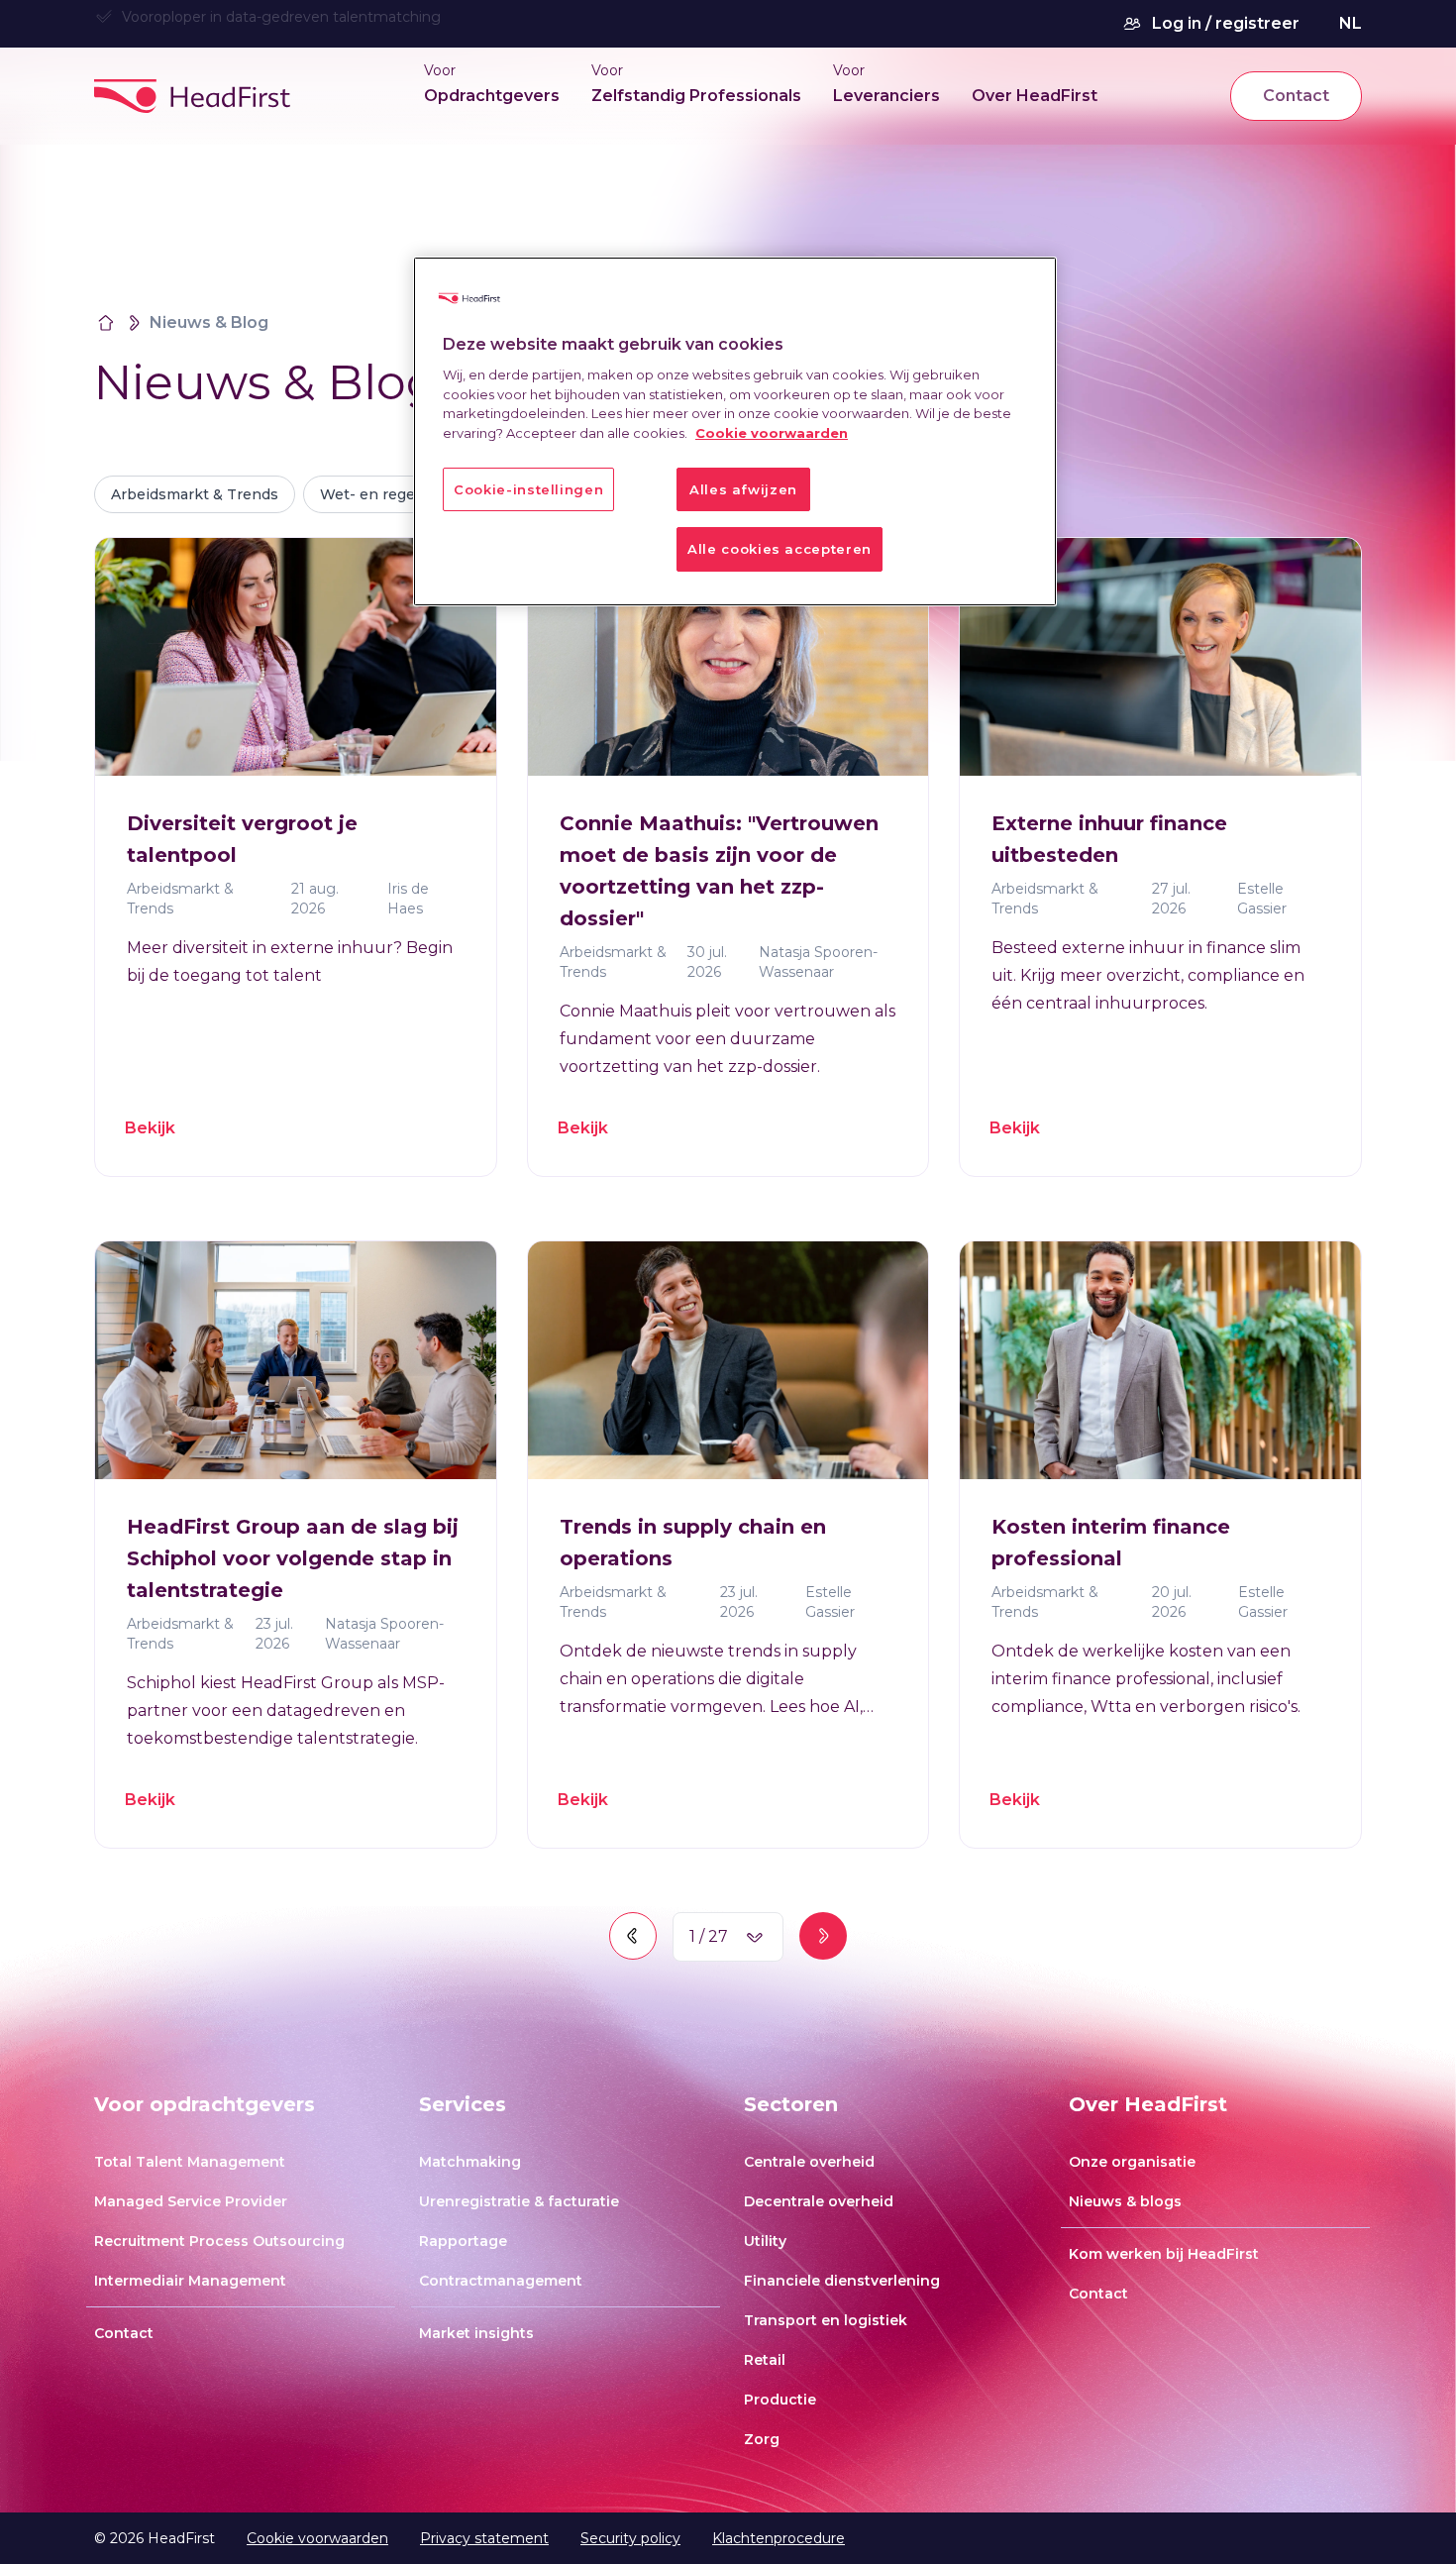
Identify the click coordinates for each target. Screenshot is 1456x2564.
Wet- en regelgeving (394, 494)
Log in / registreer (1226, 23)
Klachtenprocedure (779, 2538)
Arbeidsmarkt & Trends (195, 494)
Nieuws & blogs (1125, 2201)
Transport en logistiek (826, 2320)
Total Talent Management (190, 2162)
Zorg (762, 2439)
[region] (735, 431)
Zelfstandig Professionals (696, 96)
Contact (1296, 96)
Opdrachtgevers (492, 96)
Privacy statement (484, 2538)
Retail (765, 2360)
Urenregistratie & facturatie (519, 2201)
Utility (765, 2241)
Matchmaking (470, 2162)
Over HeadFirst (1035, 96)
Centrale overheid (809, 2162)
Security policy (630, 2538)
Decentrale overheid (819, 2201)
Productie (780, 2400)
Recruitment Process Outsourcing (219, 2241)
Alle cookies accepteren (780, 549)
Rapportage (463, 2241)
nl (1351, 23)
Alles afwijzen (743, 489)
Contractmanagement (501, 2281)
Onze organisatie (1132, 2162)
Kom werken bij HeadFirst (1164, 2254)
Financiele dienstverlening (842, 2281)
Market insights (476, 2333)
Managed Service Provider (191, 2201)
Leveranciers (886, 96)
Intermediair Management (190, 2281)
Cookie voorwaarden (317, 2538)
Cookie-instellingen (528, 489)
